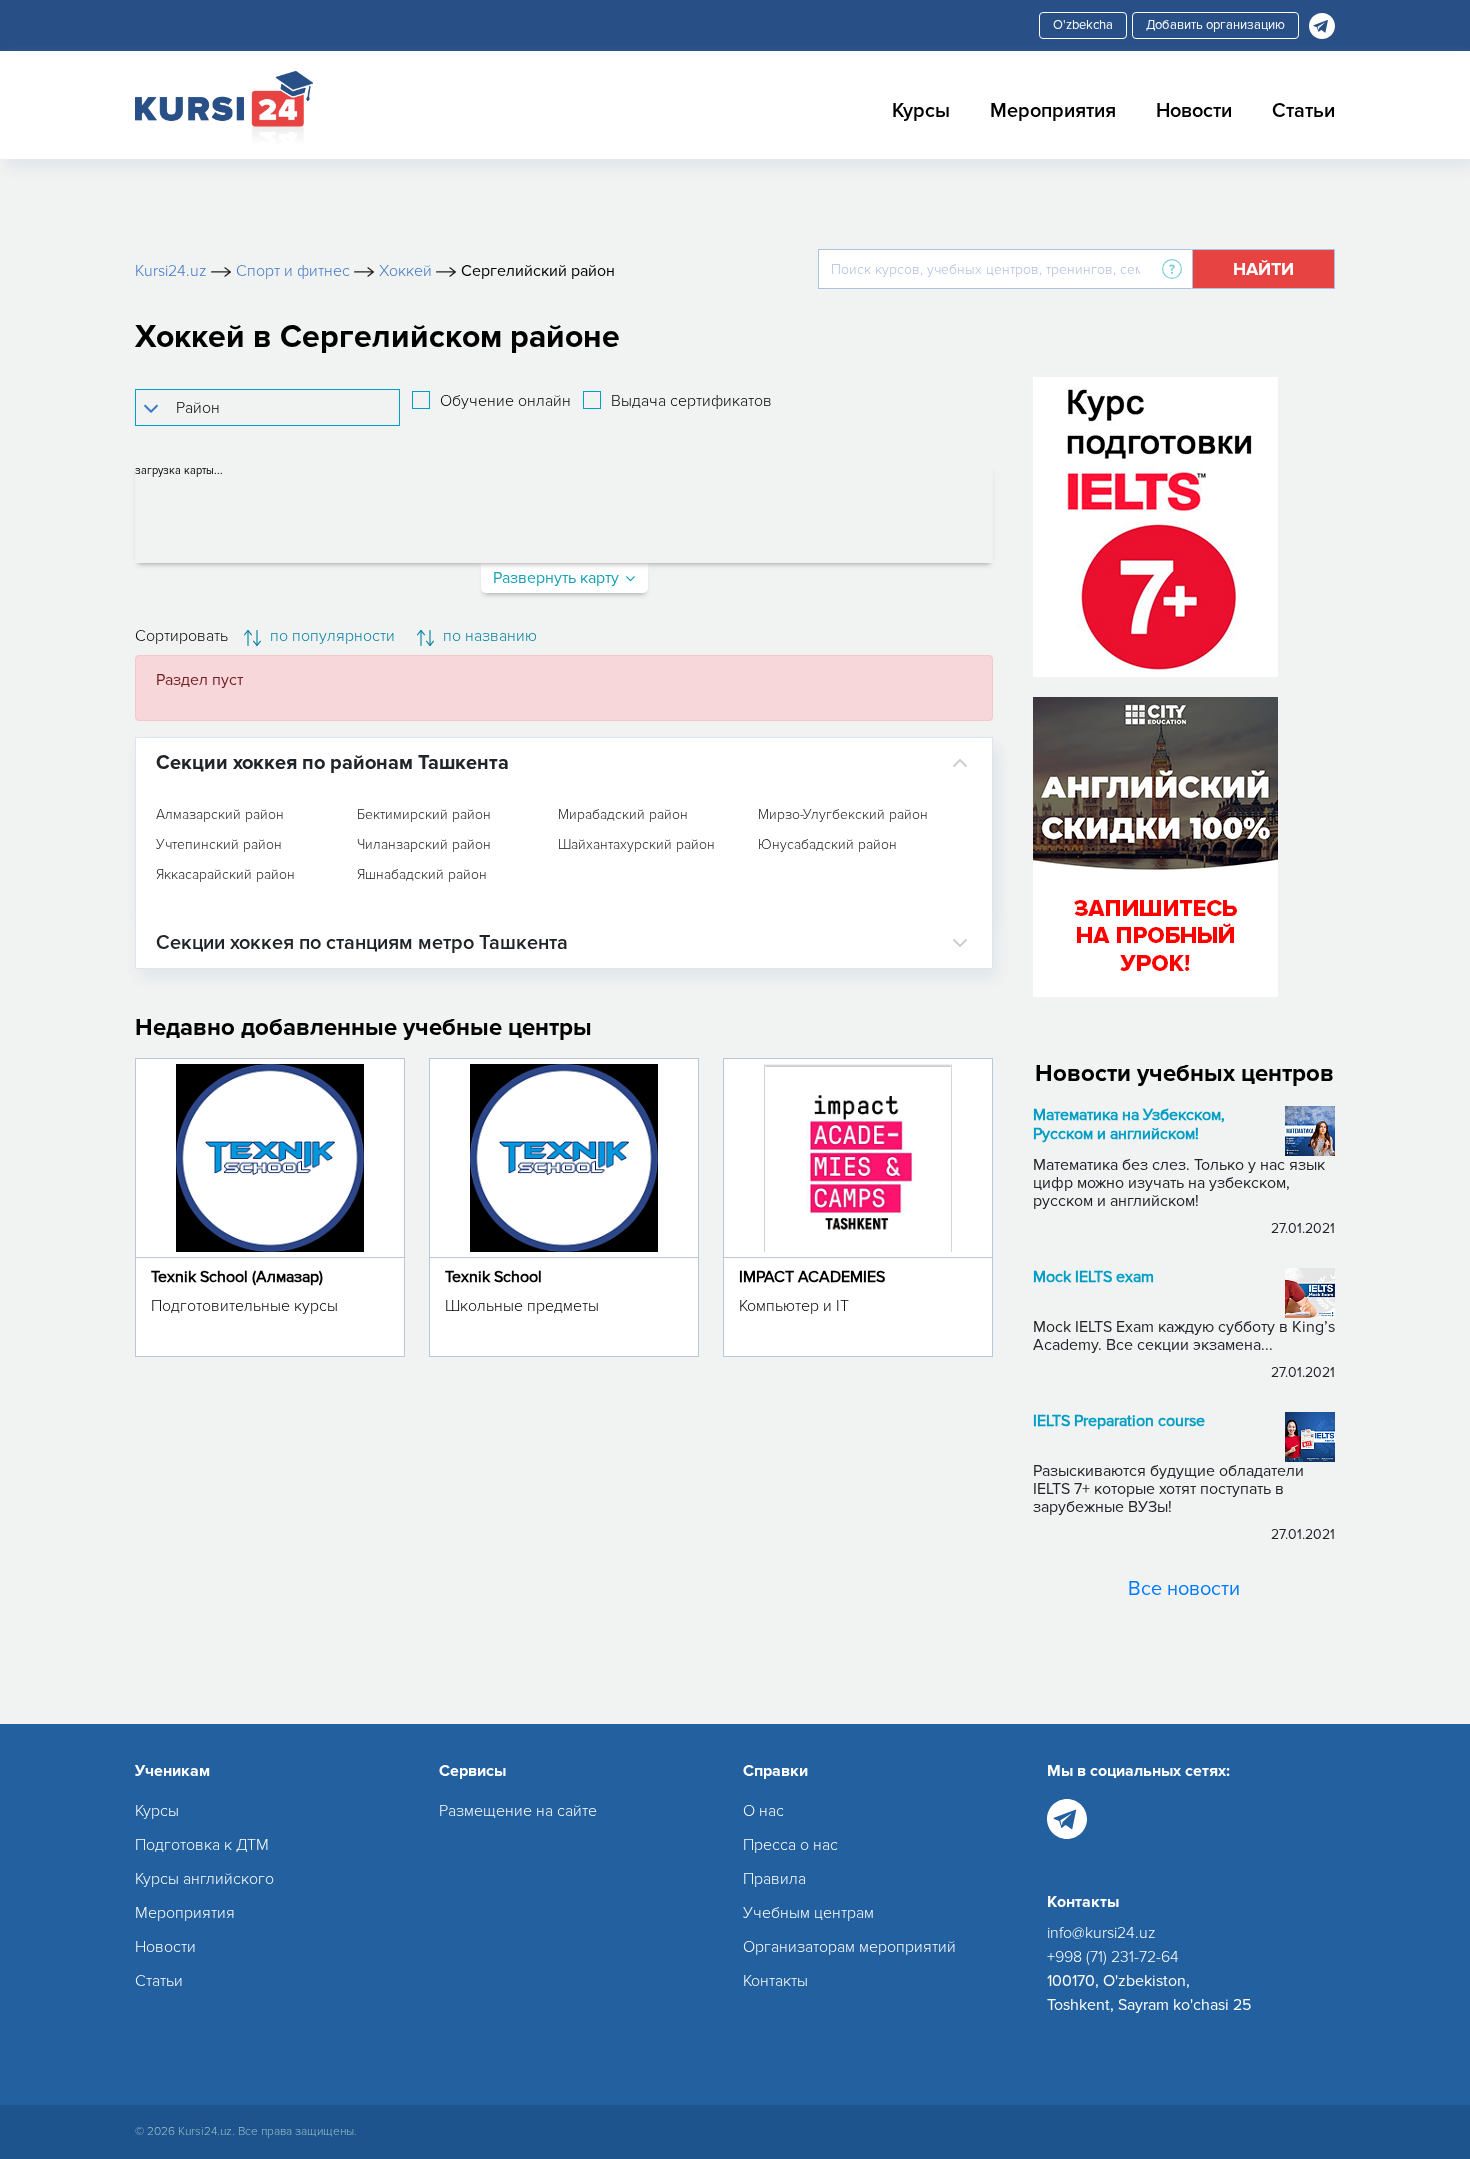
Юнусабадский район (827, 845)
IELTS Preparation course (1119, 1421)
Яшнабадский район (422, 875)
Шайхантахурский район (636, 845)
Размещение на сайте (518, 1811)
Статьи (1303, 111)
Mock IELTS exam (1093, 1277)
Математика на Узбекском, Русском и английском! (1129, 1125)
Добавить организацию (1215, 25)
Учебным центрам (808, 1913)
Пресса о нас (790, 1845)
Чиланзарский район (424, 845)
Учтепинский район (219, 845)
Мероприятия (1053, 111)
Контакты (775, 1981)
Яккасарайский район (225, 875)
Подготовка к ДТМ (202, 1845)
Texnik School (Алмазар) (237, 1277)
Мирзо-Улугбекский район (843, 815)
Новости (1194, 111)
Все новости (1184, 1589)
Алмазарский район (220, 815)
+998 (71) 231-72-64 (1113, 1957)
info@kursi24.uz (1101, 1933)
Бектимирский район (424, 815)
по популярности (330, 636)
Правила (774, 1879)
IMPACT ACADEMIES (812, 1277)
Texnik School (493, 1277)
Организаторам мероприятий (849, 1947)
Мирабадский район (623, 815)
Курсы (921, 111)
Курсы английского (204, 1879)
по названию (488, 636)
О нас (763, 1811)
